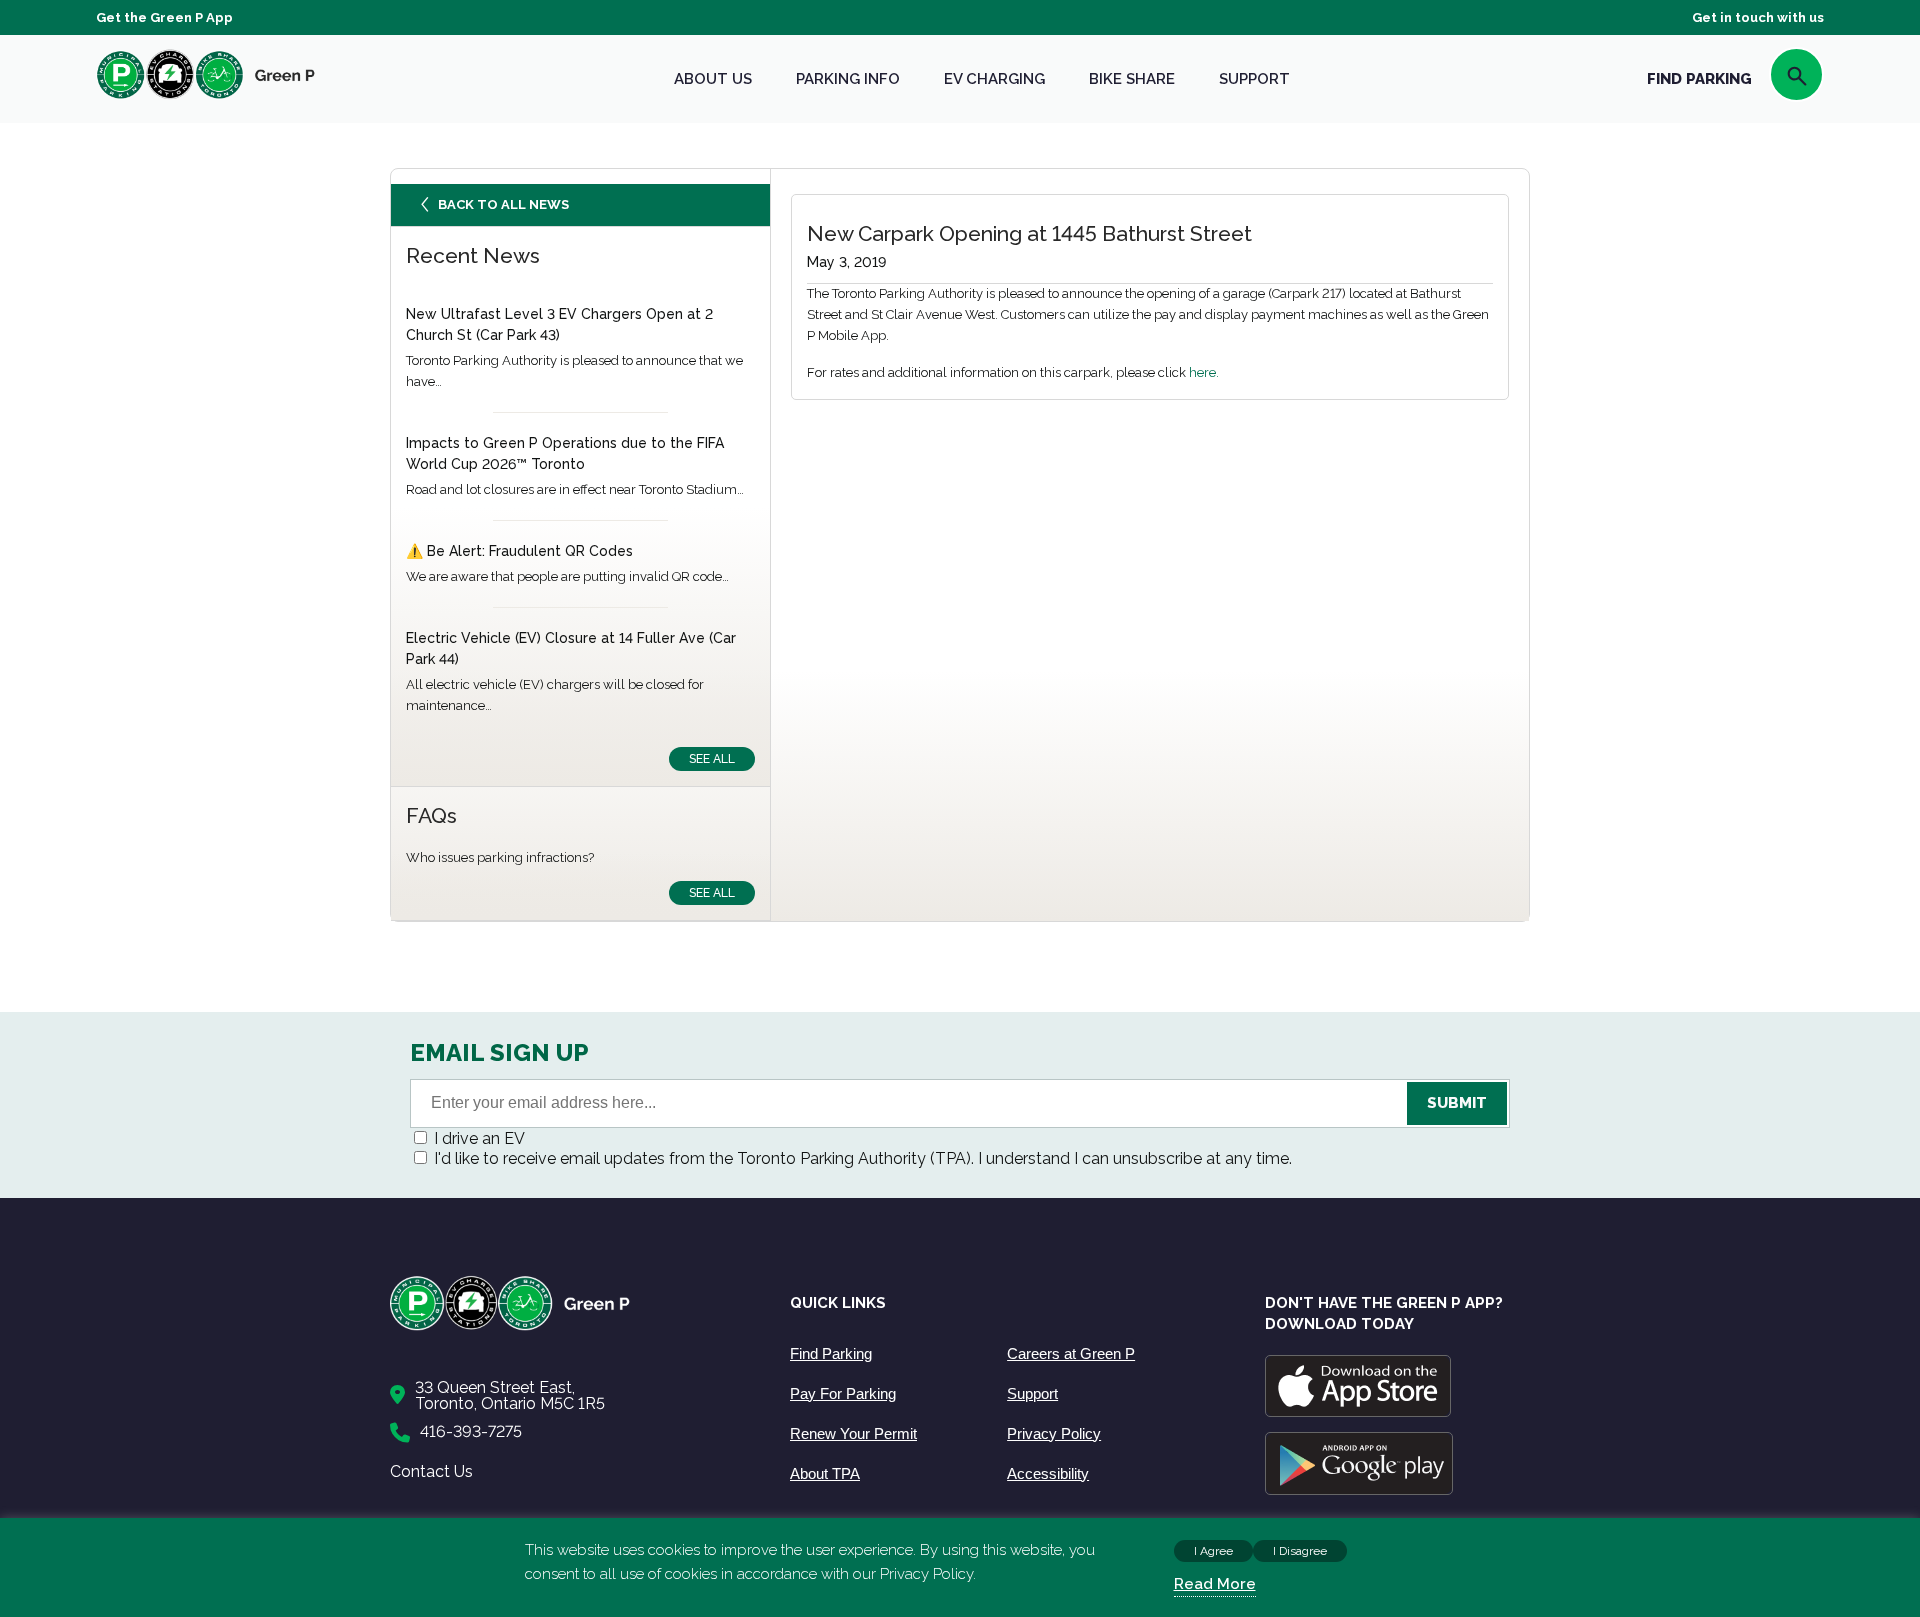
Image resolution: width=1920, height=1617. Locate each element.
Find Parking (831, 1353)
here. (1204, 372)
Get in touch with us (1758, 17)
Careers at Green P (1071, 1353)
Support (1254, 79)
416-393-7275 (471, 1431)
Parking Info (848, 79)
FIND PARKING (1699, 79)
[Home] (570, 1326)
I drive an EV (479, 1138)
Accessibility (1048, 1473)
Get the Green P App (164, 17)
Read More (1215, 1584)
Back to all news (503, 204)
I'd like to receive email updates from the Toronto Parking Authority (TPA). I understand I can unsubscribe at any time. (863, 1158)
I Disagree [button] (1300, 1551)
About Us (713, 79)
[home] (206, 98)
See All (712, 759)
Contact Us (431, 1471)
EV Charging (994, 79)
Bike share (1132, 79)
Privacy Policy (1054, 1433)
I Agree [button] (1213, 1551)
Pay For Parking (843, 1393)
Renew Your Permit (853, 1433)
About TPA (825, 1473)
